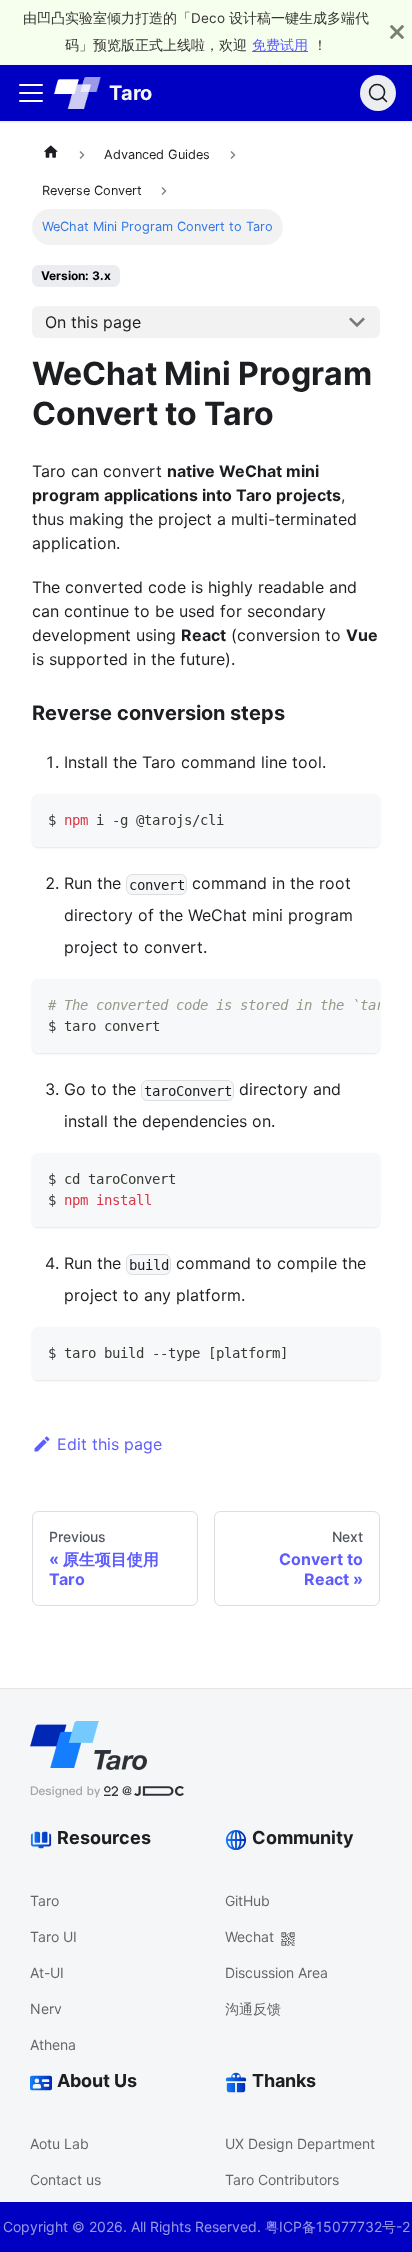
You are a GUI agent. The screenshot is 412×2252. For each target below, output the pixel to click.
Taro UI (53, 1936)
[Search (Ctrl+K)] (378, 93)
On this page (93, 322)
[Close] (397, 32)
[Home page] (51, 155)
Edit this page (109, 1444)
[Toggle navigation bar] (31, 93)
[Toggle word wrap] (319, 1004)
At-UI (47, 1972)
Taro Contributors (282, 2179)
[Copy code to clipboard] (355, 818)
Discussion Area (276, 1972)
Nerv (46, 2008)
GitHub (247, 1900)
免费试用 (280, 45)
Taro (44, 1900)
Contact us (65, 2179)
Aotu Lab (59, 2143)
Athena (53, 2044)
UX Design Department (300, 2143)
